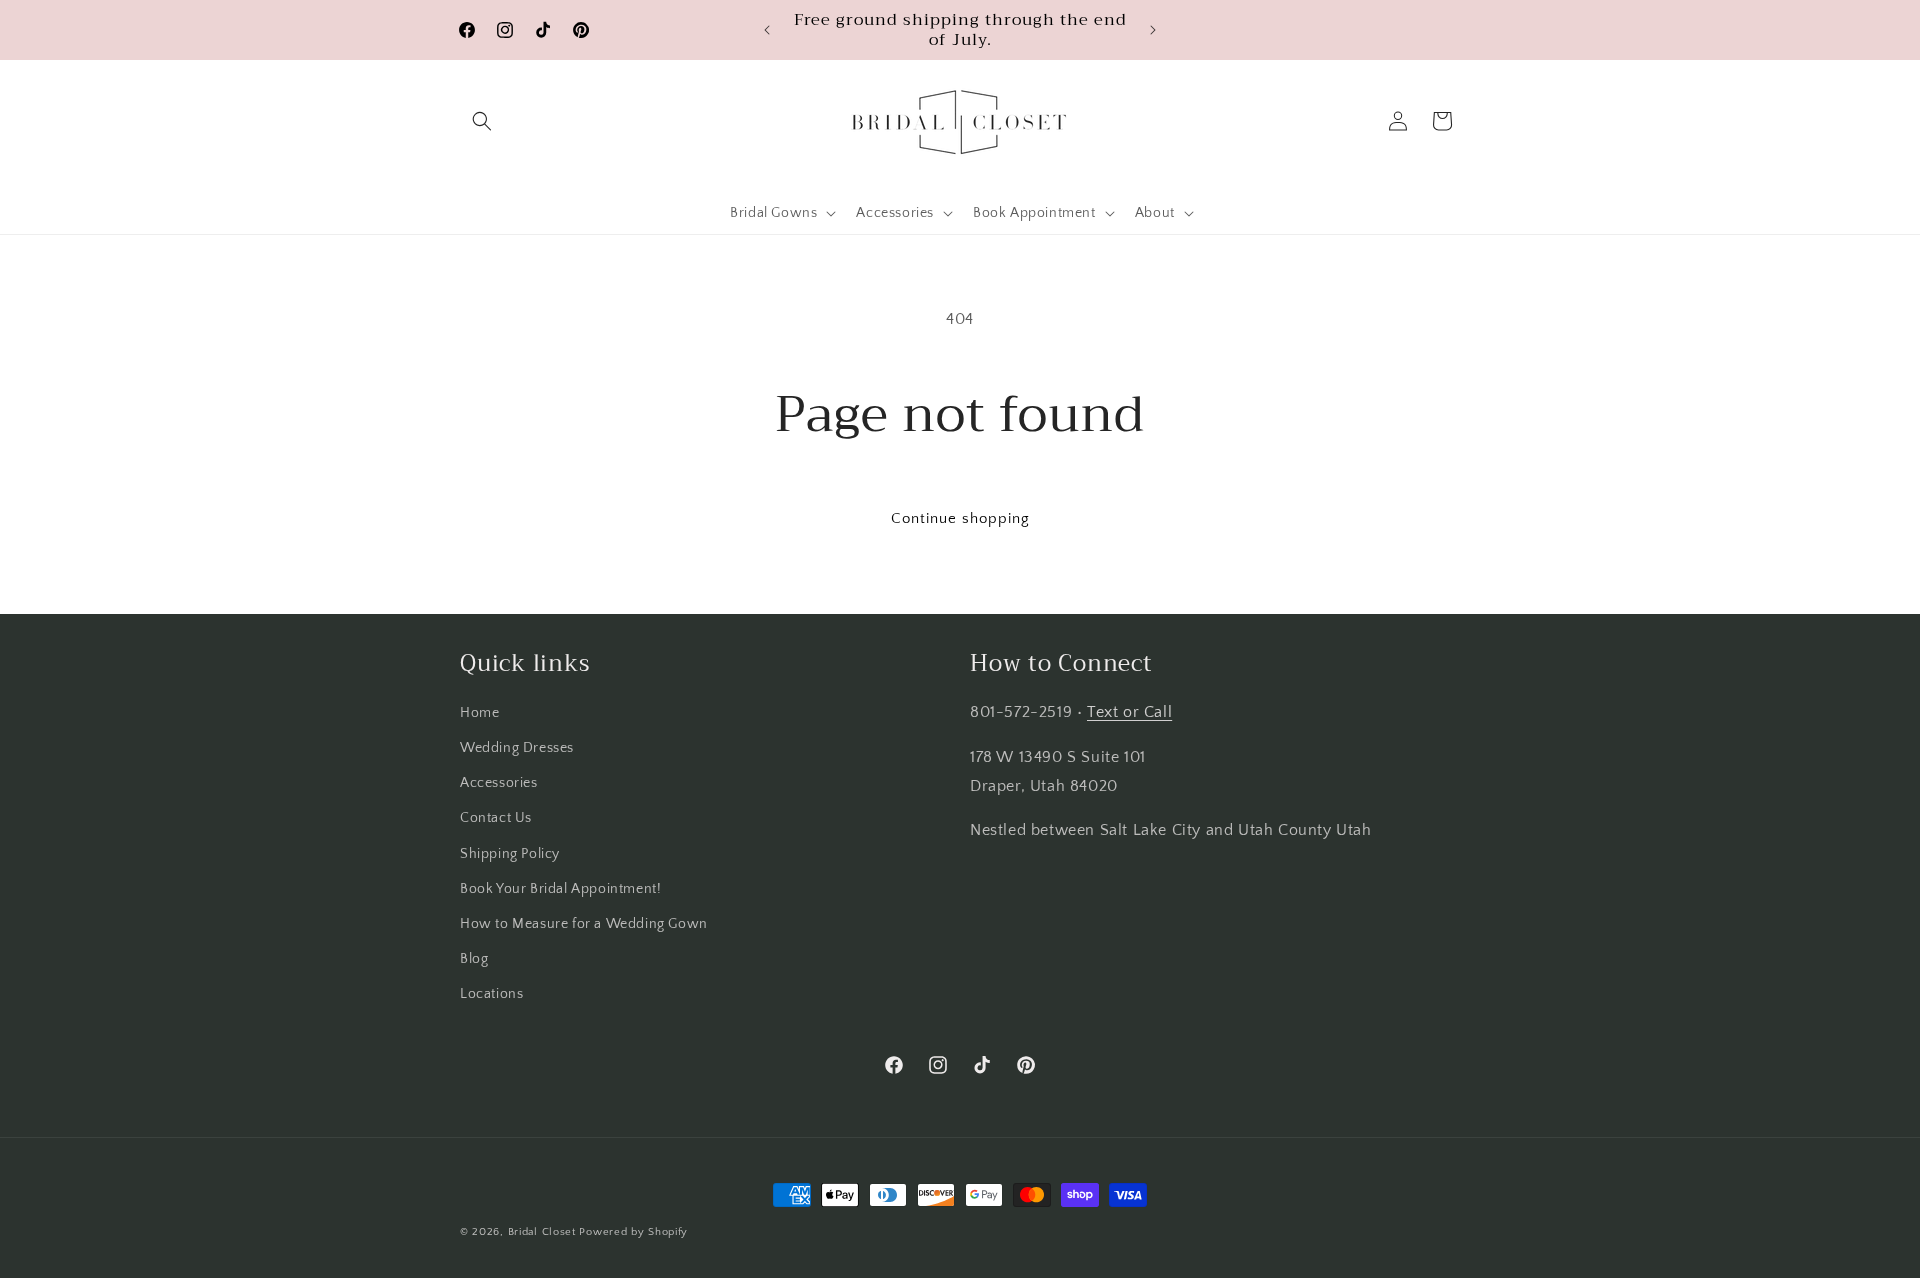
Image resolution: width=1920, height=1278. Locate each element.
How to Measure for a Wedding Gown (584, 924)
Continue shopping (960, 518)
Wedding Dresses (517, 748)
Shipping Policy (510, 854)
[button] (482, 121)
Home (479, 713)
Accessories (499, 783)
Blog (474, 959)
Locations (491, 994)
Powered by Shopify (633, 1232)
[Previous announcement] (767, 30)
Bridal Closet (542, 1232)
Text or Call (1129, 712)
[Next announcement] (1153, 30)
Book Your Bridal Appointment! (560, 889)
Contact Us (496, 818)
